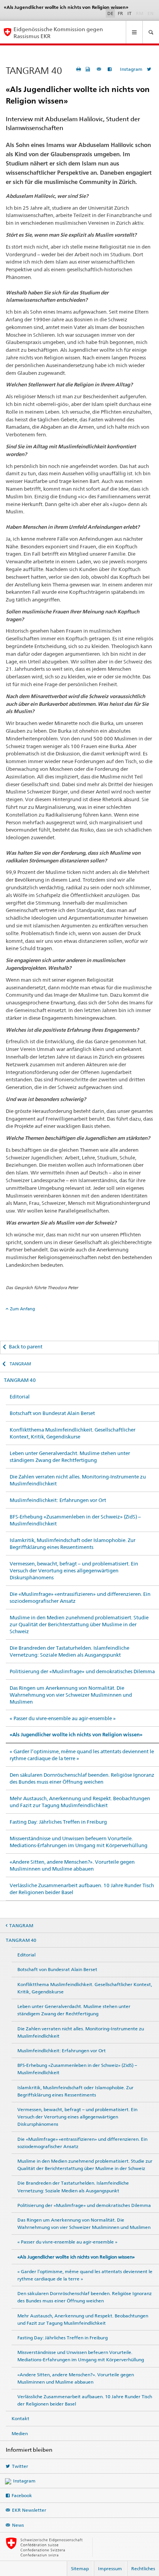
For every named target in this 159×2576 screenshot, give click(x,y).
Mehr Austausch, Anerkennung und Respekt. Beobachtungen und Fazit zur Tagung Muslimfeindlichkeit (80, 1802)
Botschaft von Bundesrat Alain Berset (52, 1413)
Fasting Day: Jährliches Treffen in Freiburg (58, 1822)
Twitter (20, 2466)
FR (120, 13)
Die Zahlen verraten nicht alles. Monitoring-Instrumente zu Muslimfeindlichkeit (78, 1480)
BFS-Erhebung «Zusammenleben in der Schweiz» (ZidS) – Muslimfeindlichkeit (75, 1520)
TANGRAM (20, 1364)
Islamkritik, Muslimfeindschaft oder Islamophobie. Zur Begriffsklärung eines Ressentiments (73, 1544)
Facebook (22, 2495)
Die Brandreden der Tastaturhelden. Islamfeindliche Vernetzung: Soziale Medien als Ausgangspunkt (69, 1651)
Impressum (110, 2568)
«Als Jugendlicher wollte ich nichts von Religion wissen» (76, 1735)
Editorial (20, 1397)
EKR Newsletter (29, 2510)
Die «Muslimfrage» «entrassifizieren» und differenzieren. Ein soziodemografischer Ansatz (80, 1597)
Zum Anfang (23, 1309)
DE (110, 13)
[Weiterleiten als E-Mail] (100, 69)
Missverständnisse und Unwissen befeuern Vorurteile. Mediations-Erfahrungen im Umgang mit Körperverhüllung (79, 1842)
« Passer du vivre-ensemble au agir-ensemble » (63, 1718)
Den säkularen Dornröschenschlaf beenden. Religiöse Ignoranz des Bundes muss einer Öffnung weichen (82, 1778)
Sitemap (80, 2568)
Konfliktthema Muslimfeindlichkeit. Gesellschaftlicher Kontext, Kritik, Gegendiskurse (73, 1433)
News (18, 2525)
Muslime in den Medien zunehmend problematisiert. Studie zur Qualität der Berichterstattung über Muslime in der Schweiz (79, 1624)
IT (129, 13)
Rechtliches (143, 2568)
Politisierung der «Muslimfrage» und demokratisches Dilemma (82, 1671)
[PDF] (89, 69)
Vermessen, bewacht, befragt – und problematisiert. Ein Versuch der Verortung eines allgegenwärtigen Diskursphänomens (74, 1570)
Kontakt (20, 2418)
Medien (20, 2433)
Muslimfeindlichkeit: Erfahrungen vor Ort (58, 1500)
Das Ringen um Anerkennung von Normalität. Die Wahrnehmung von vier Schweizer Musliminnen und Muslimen (71, 1695)
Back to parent (26, 1346)
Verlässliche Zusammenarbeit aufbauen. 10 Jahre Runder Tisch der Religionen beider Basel (82, 1889)
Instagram (131, 69)
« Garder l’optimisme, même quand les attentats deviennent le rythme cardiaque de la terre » (82, 1755)
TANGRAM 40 (20, 1380)
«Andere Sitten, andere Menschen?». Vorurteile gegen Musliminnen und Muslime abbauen (72, 1865)
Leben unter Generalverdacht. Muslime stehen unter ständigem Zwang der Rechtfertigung (70, 1457)
